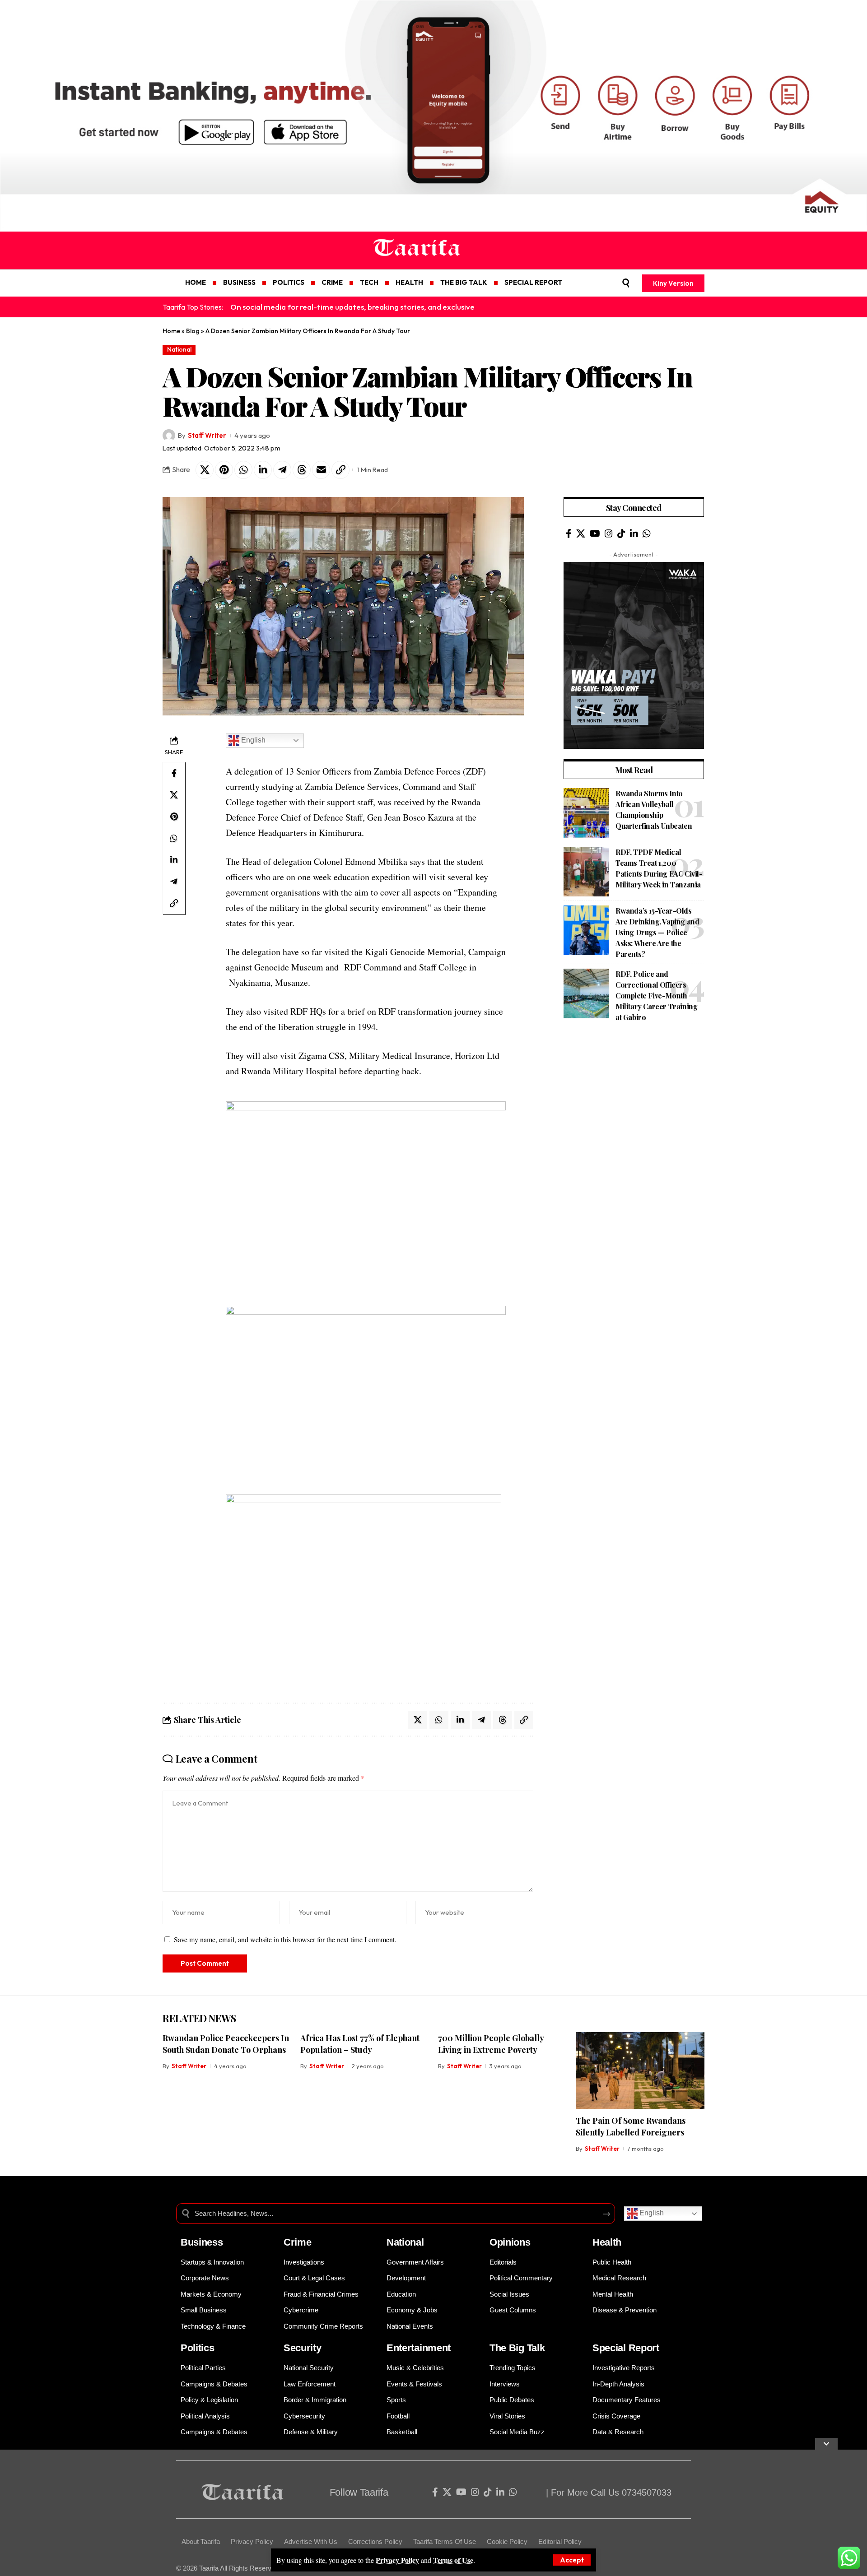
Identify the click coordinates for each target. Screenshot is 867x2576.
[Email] (321, 470)
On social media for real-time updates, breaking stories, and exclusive (352, 307)
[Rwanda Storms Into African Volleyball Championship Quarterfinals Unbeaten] (586, 813)
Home (171, 331)
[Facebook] (569, 534)
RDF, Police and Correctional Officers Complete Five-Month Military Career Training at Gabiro (656, 996)
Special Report (626, 2348)
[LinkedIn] (634, 534)
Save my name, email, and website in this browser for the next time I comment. (285, 1939)
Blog (193, 331)
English (252, 740)
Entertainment (419, 2348)
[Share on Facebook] (174, 773)
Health (607, 2242)
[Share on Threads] (302, 470)
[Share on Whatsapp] (243, 470)
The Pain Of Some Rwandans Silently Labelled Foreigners (631, 2126)
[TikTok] (621, 534)
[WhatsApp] (647, 534)
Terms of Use (453, 2560)
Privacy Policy (397, 2560)
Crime (298, 2242)
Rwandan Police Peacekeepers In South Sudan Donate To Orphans (226, 2044)
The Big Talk (517, 2348)
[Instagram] (609, 534)
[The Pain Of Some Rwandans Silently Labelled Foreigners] (640, 2071)
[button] (572, 2560)
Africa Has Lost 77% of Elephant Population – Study (360, 2044)
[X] (581, 534)
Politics (198, 2348)
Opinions (510, 2242)
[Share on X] (205, 470)
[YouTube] (595, 534)
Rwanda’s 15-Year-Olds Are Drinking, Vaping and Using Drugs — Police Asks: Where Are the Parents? (657, 932)
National (179, 349)
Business (202, 2242)
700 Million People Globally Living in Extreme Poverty (491, 2044)
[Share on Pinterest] (224, 470)
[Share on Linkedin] (263, 470)
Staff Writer (207, 435)
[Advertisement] (634, 1097)
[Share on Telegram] (282, 470)
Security (303, 2348)
